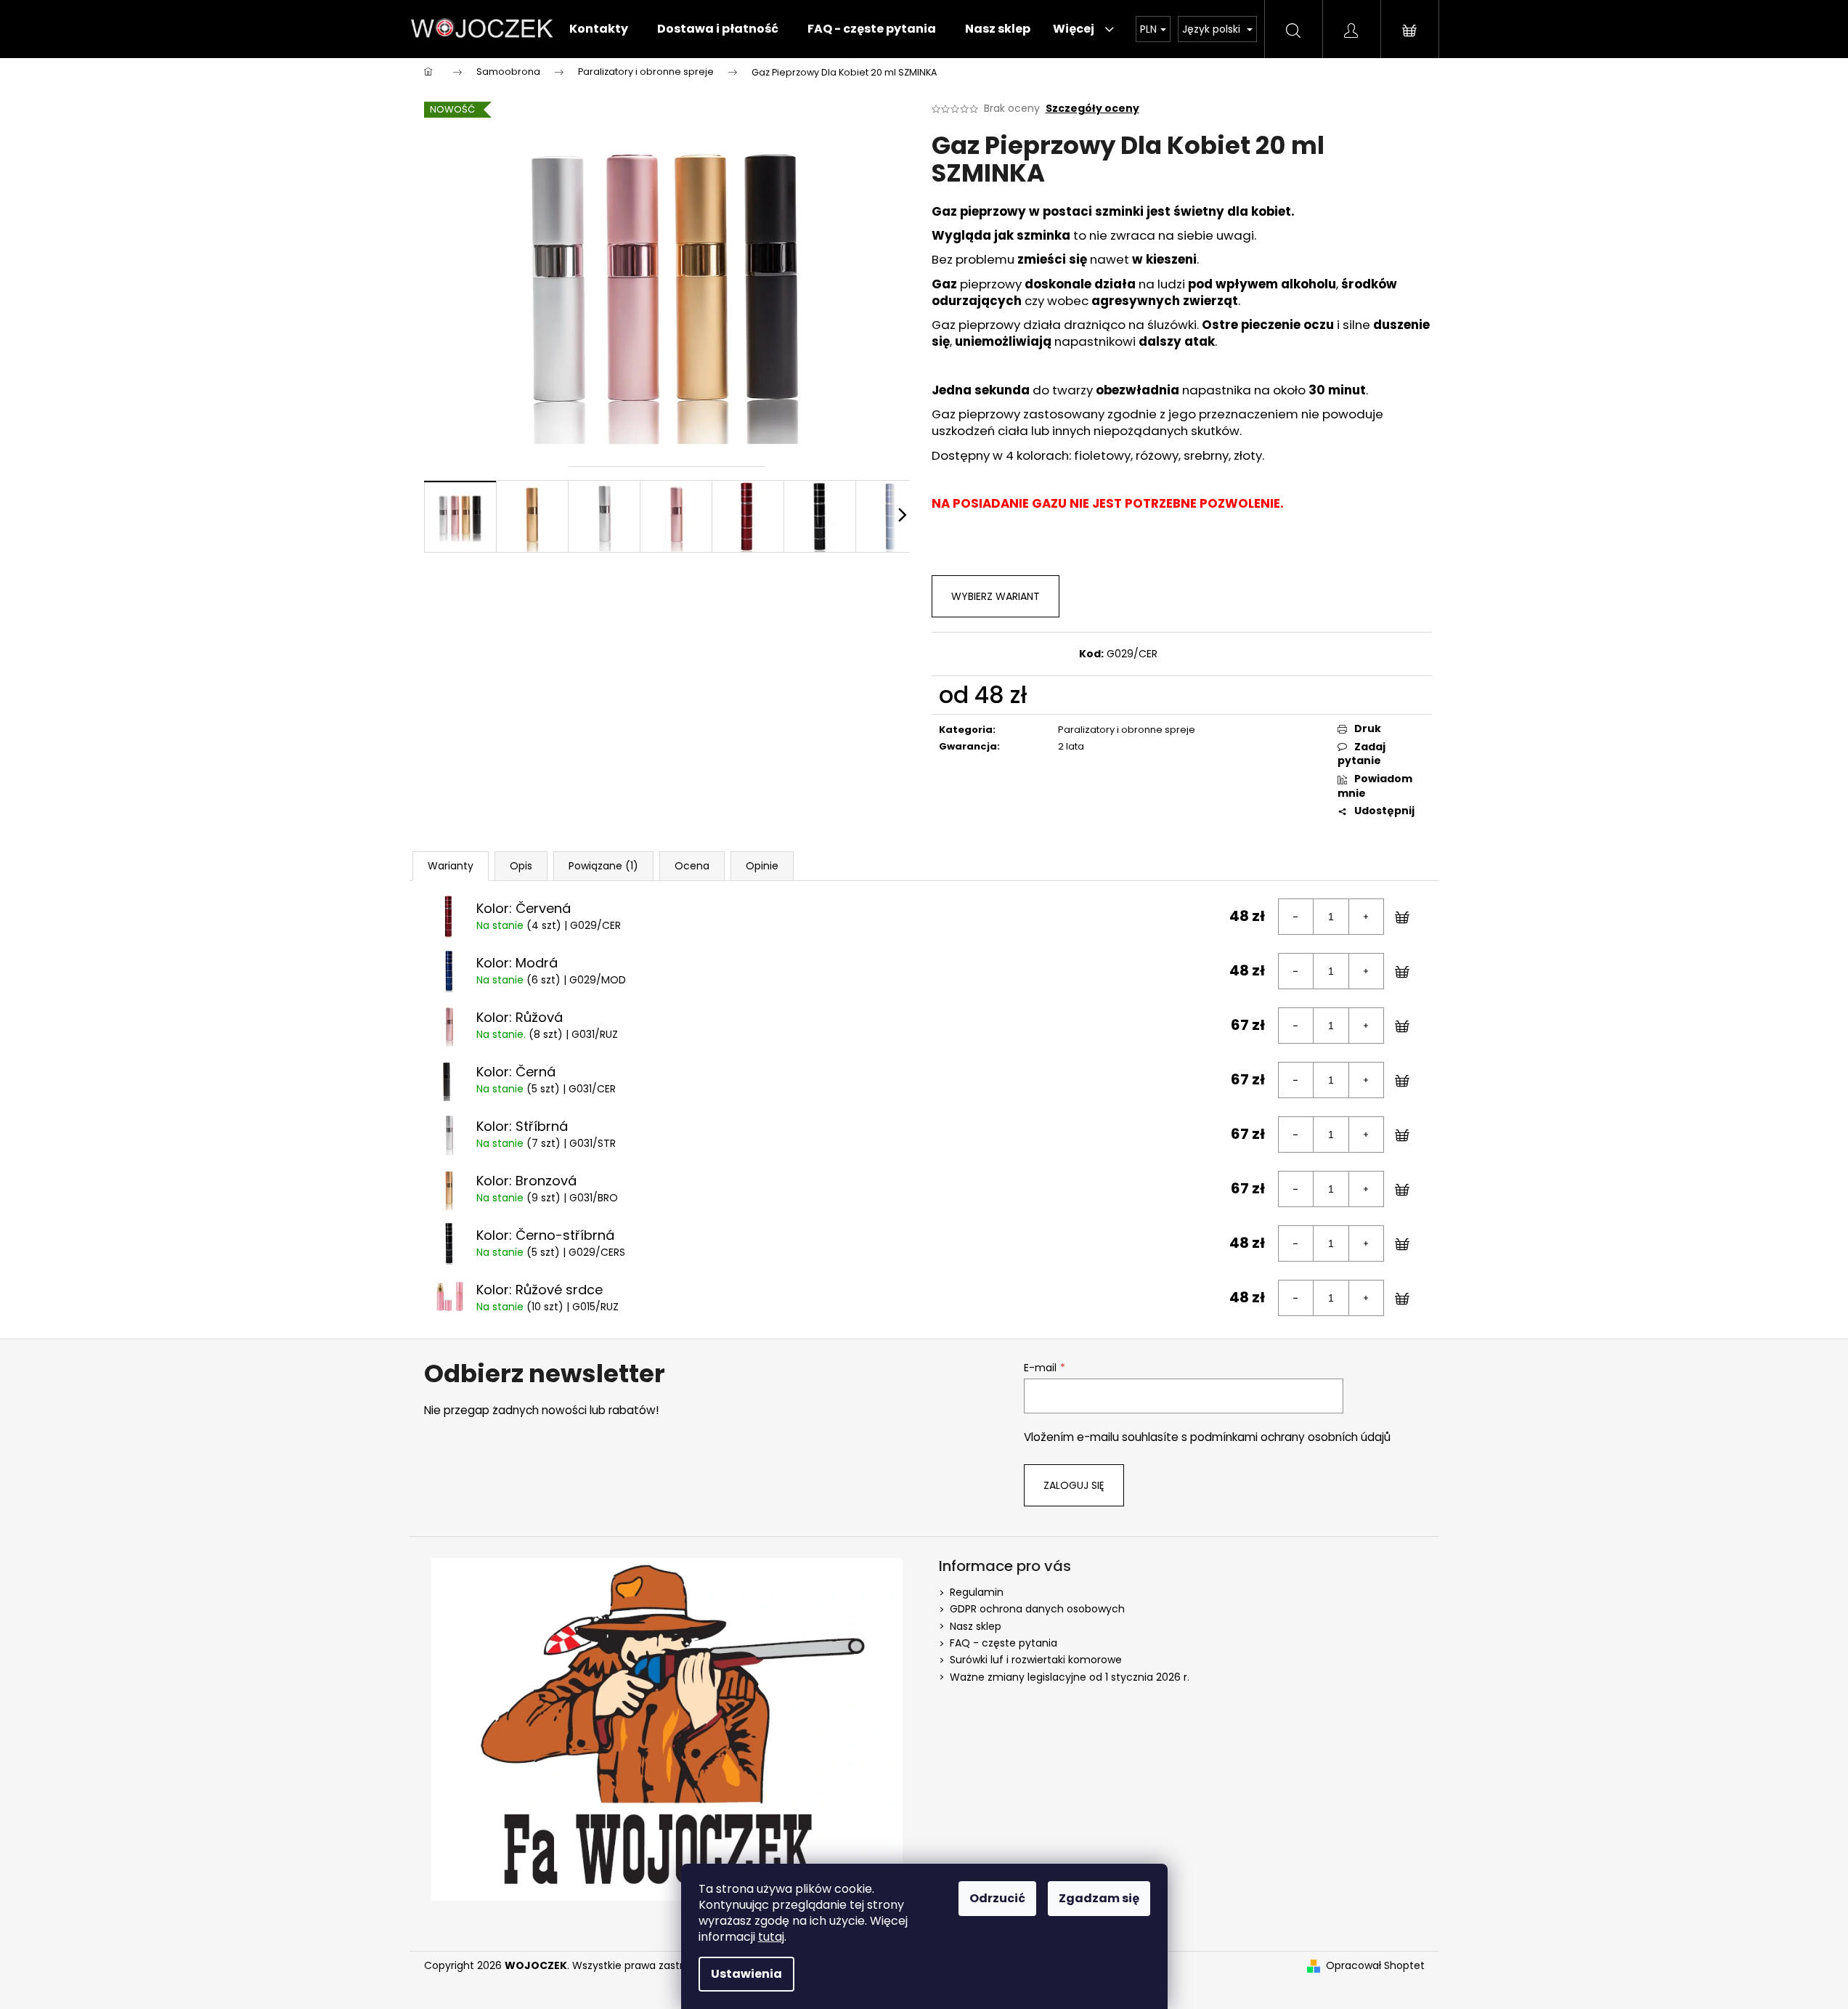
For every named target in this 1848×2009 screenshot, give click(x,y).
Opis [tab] (521, 866)
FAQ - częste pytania (1004, 1643)
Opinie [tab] (762, 866)
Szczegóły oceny (1092, 109)
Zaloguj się (1074, 1485)
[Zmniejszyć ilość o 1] (1296, 917)
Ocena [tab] (692, 866)
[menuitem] (599, 29)
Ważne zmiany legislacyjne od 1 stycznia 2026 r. (1070, 1677)
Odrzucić (997, 1898)
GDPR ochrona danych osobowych (1037, 1609)
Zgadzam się (1099, 1898)
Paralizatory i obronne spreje (1127, 730)
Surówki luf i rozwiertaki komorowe (1036, 1660)
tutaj (771, 1937)
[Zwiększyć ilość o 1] (1366, 917)
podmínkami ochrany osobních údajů (1290, 1437)
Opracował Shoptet (1375, 1966)
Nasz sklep (976, 1626)
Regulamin (977, 1592)
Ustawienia (746, 1974)
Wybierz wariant (996, 596)
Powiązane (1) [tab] (603, 866)
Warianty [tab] (451, 866)
